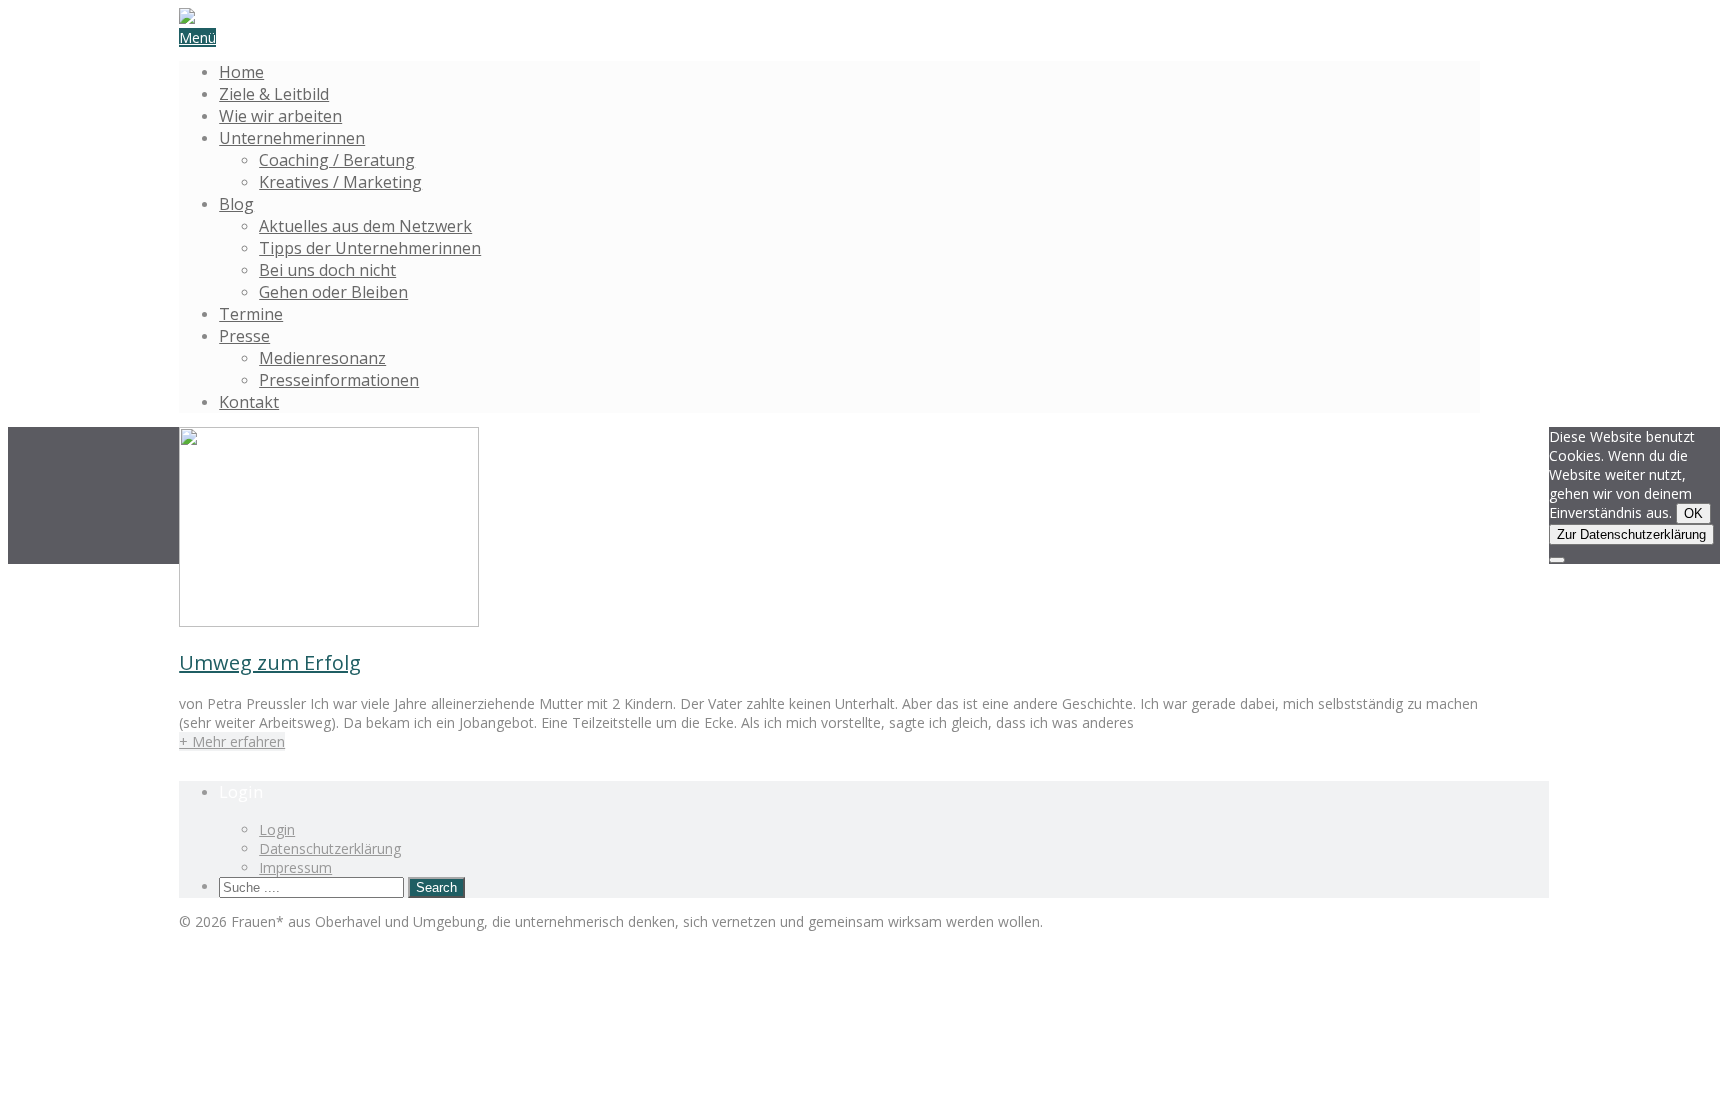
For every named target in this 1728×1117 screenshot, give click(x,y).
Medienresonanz (322, 358)
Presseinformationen (339, 380)
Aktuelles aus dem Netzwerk (365, 226)
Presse (244, 336)
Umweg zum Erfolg (270, 662)
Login (277, 829)
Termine (251, 314)
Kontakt (249, 402)
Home (241, 72)
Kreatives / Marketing (340, 182)
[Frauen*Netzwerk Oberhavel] (187, 18)
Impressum (295, 867)
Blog (236, 204)
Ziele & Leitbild (274, 94)
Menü (197, 37)
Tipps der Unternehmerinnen (370, 248)
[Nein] (1557, 560)
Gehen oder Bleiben (333, 292)
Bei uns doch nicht (327, 270)
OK (1693, 513)
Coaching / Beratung (337, 160)
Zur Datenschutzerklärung (1631, 534)
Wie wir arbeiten (280, 116)
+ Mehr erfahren (232, 741)
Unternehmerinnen (292, 138)
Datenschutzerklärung (330, 848)
